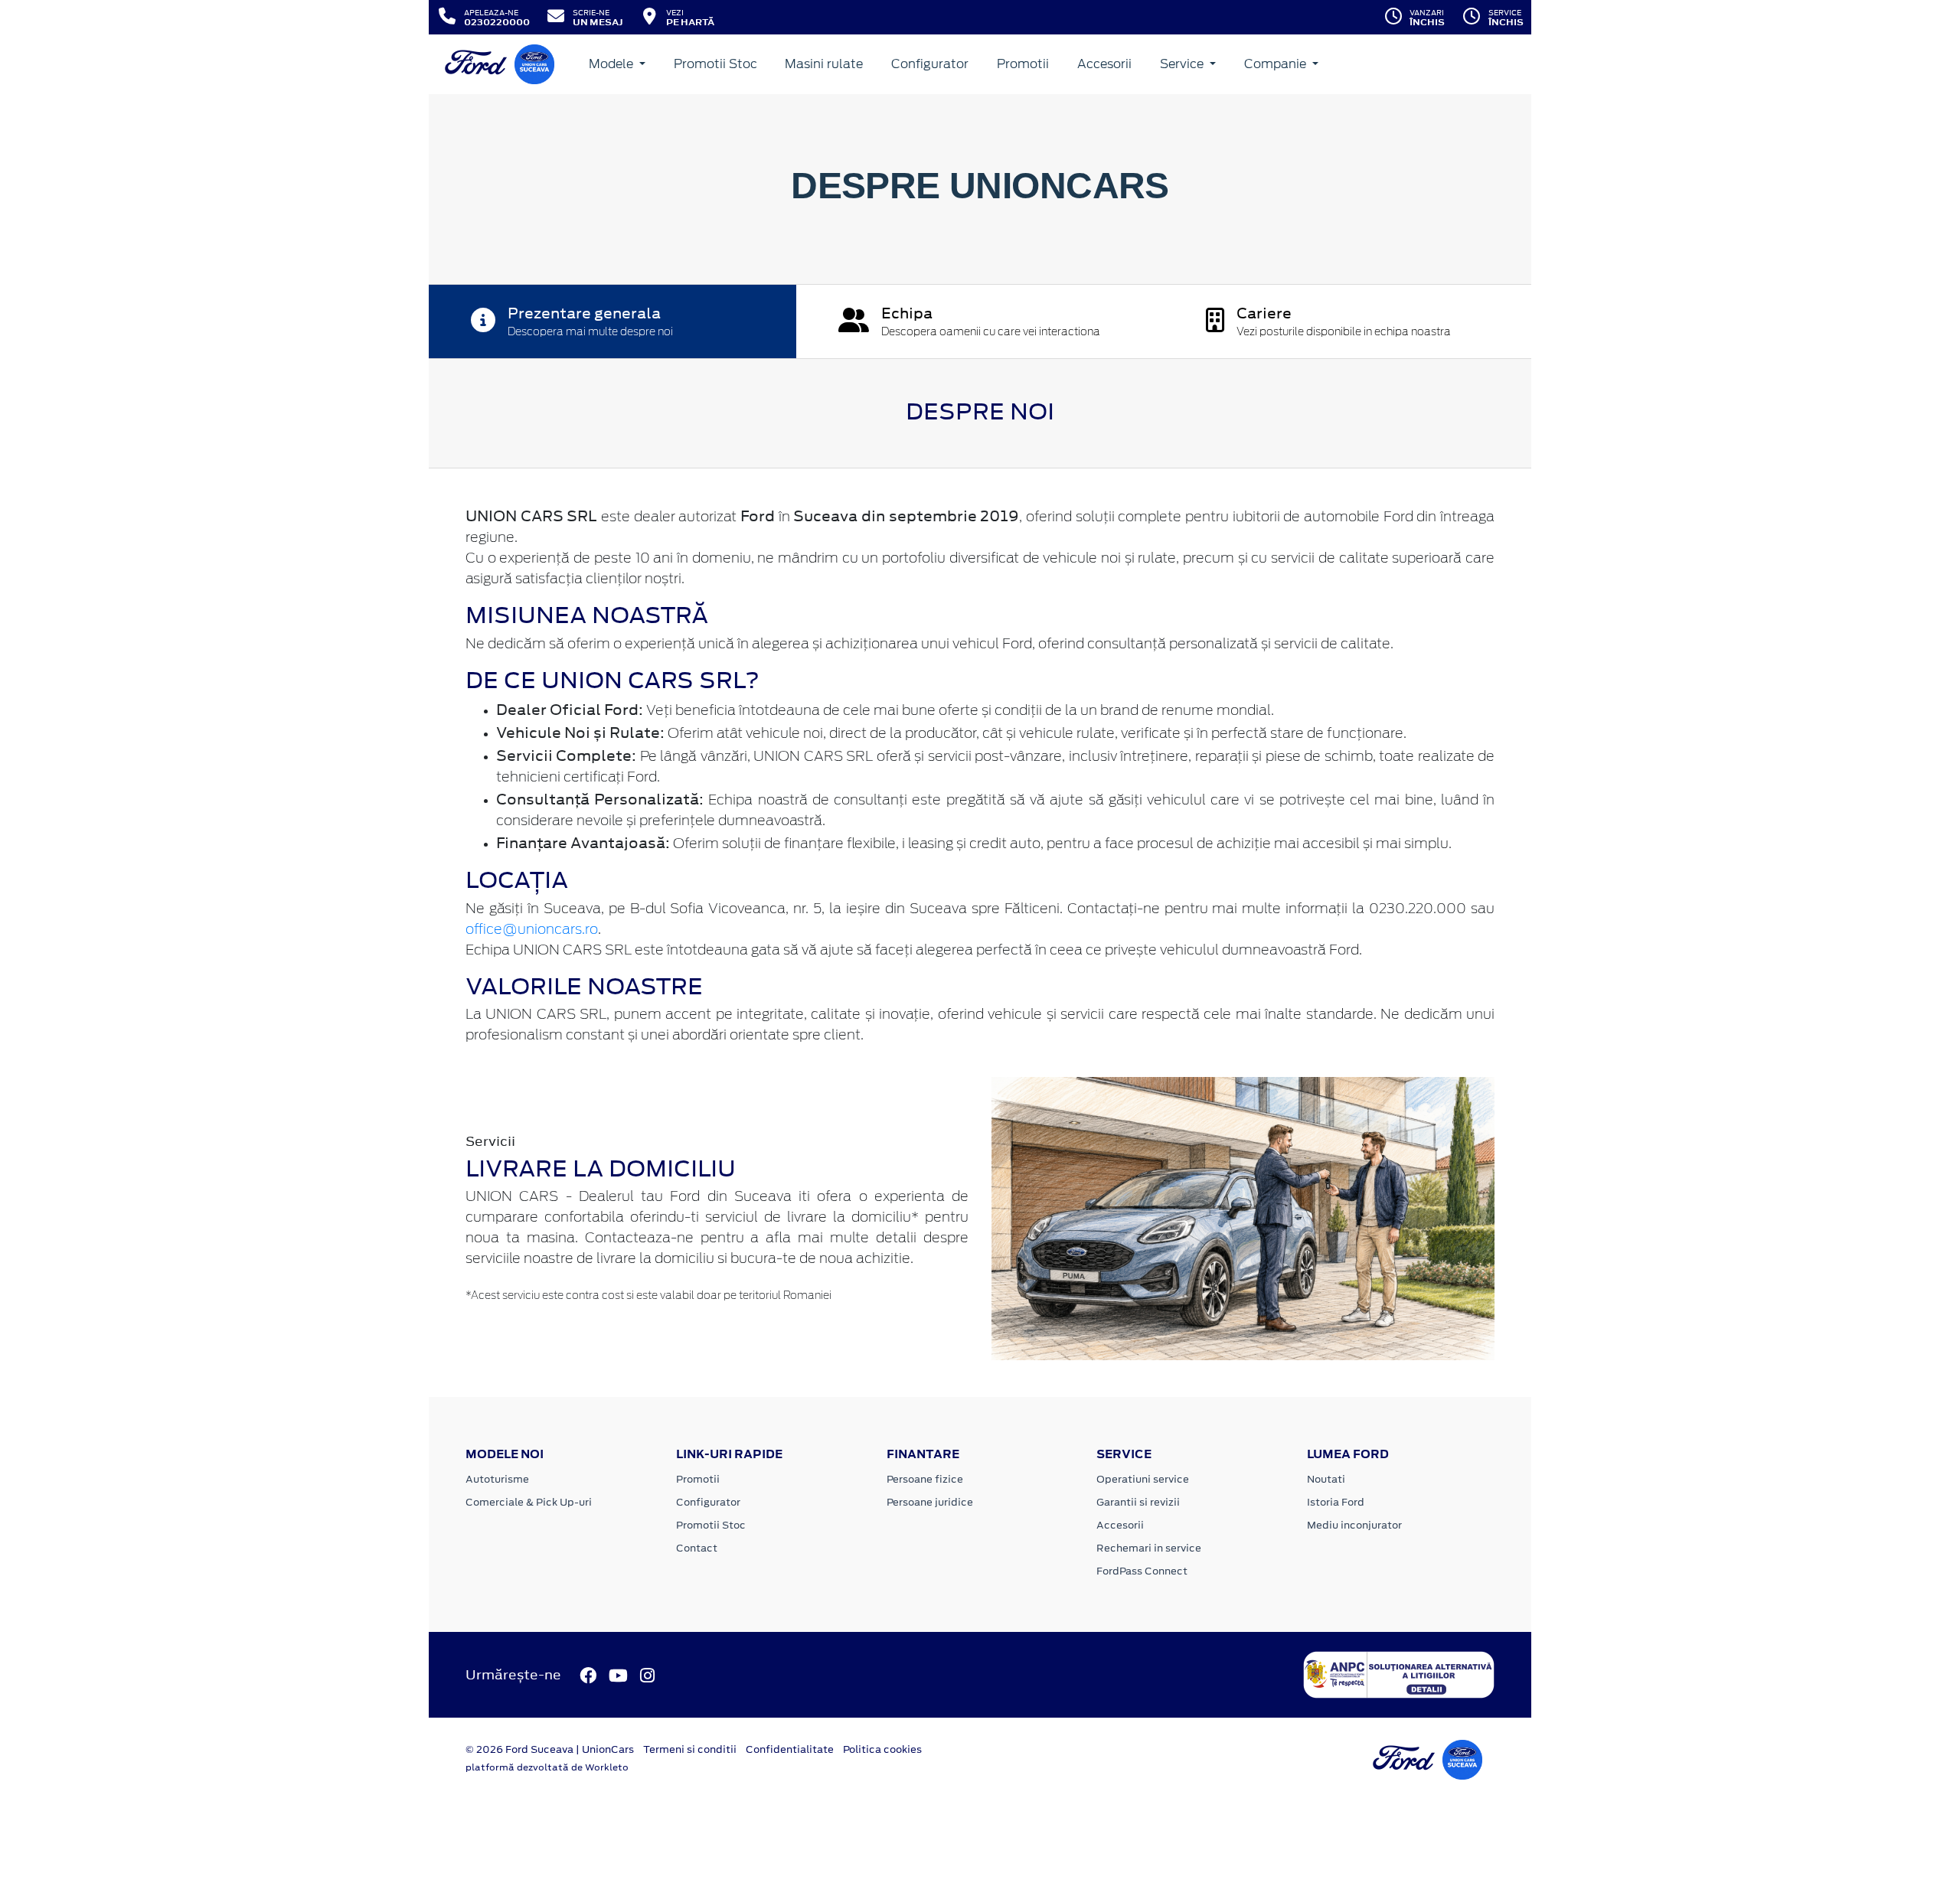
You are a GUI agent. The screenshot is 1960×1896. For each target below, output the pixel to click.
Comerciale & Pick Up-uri (529, 1502)
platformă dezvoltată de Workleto (547, 1767)
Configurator (930, 64)
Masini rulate (824, 64)
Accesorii (1104, 64)
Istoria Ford (1336, 1502)
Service (1183, 64)
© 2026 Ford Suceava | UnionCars (550, 1749)
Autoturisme (497, 1479)
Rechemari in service (1149, 1548)
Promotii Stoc (715, 64)
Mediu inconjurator (1354, 1525)
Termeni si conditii (690, 1749)
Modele (612, 64)
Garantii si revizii (1138, 1502)
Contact (697, 1548)
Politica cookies (882, 1749)
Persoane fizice (925, 1479)
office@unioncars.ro (532, 930)
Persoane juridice (930, 1502)
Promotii (1023, 64)
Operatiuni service (1143, 1479)
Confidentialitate (790, 1749)
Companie (1277, 64)
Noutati (1326, 1479)
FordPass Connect (1142, 1571)
